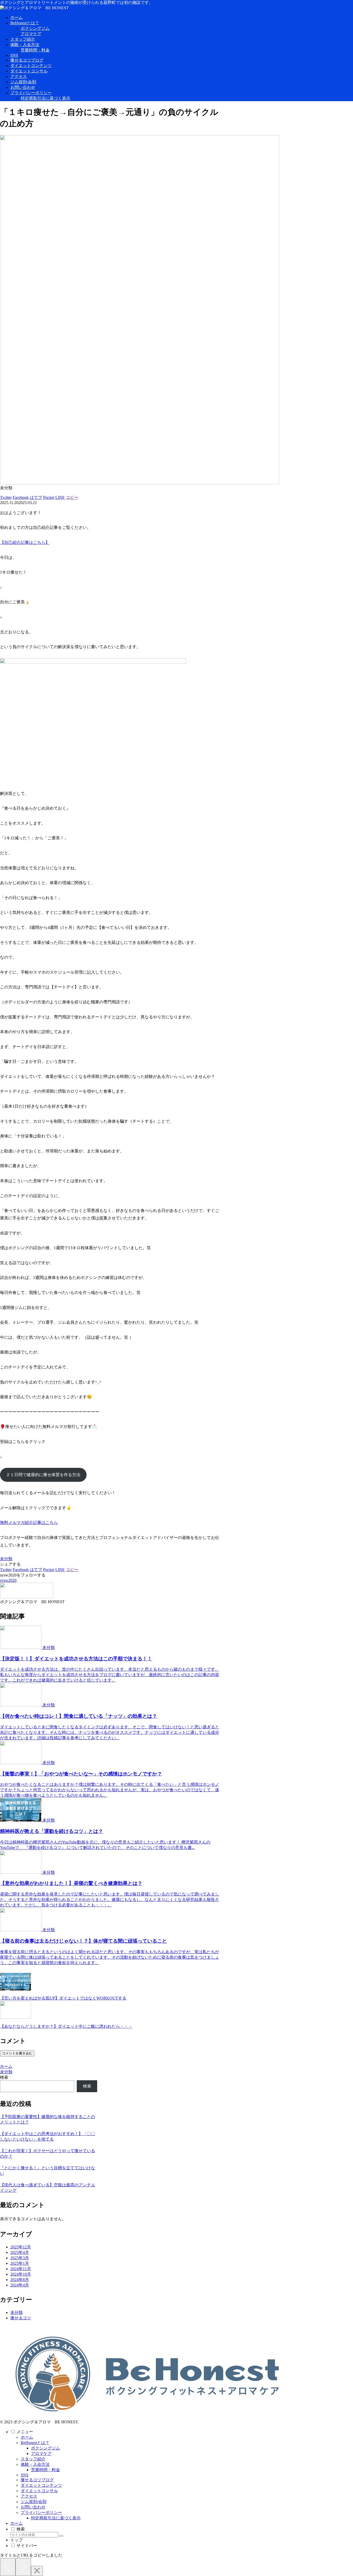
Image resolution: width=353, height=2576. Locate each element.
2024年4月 (20, 2285)
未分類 (6, 1559)
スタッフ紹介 (33, 2459)
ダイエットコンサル (39, 2491)
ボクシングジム (45, 2448)
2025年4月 (20, 2252)
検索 (4, 2077)
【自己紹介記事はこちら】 (25, 542)
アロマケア (41, 2453)
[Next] (23, 2567)
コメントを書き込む (17, 2053)
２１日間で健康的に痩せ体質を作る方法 (43, 1475)
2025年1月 (20, 2263)
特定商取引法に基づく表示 (56, 2518)
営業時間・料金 (45, 2470)
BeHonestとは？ (35, 2443)
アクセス (29, 2496)
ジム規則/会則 (34, 2502)
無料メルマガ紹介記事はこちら (29, 1523)
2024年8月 (20, 2280)
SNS (25, 2475)
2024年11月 (21, 2269)
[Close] (37, 2571)
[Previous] (8, 2567)
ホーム (27, 2437)
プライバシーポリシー (41, 2512)
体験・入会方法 (35, 2464)
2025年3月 (20, 2258)
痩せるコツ (21, 2318)
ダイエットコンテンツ (41, 2485)
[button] (61, 2536)
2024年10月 (21, 2274)
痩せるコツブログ (37, 2480)
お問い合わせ (33, 2507)
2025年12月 (21, 2247)
